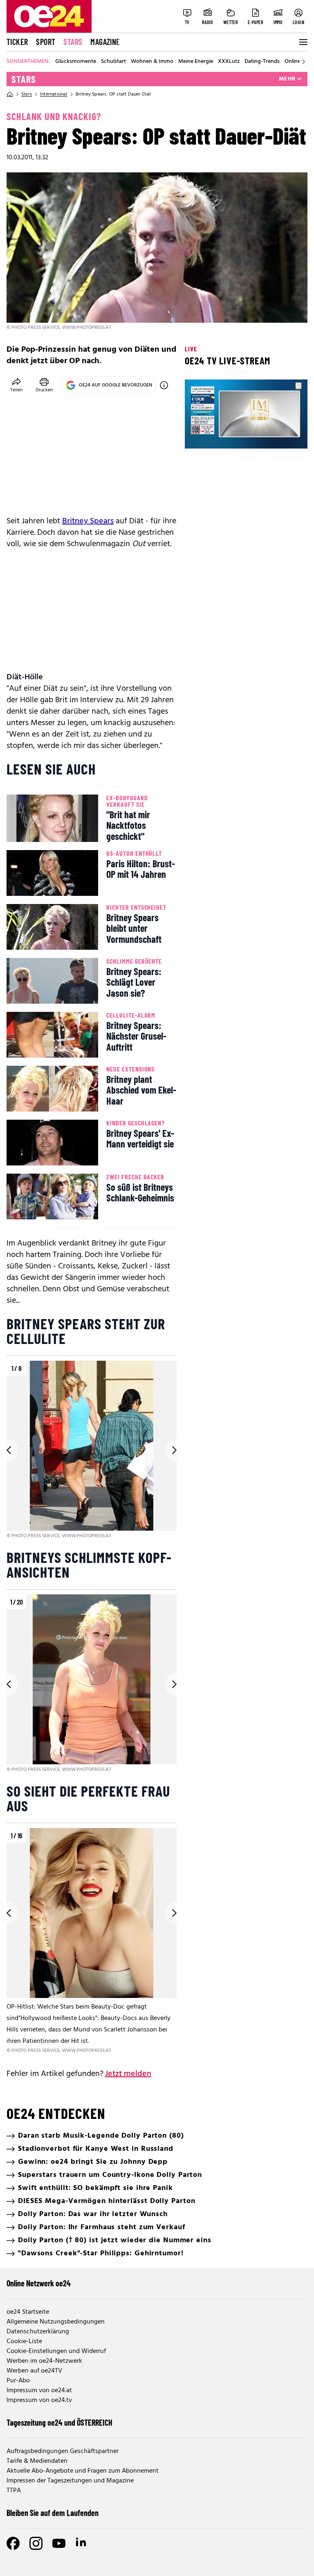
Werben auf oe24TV (34, 2371)
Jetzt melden (128, 2074)
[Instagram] (36, 2543)
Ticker (17, 42)
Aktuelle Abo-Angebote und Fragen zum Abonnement (83, 2471)
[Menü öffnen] (303, 42)
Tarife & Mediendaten (37, 2461)
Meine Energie (196, 62)
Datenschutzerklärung (38, 2332)
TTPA (14, 2491)
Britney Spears (88, 521)
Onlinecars (298, 62)
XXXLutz (229, 62)
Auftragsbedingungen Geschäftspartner (63, 2451)
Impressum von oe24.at (39, 2391)
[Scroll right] (303, 62)
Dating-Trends (262, 62)
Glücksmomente (76, 62)
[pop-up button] (281, 435)
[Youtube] (59, 2543)
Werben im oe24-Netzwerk (44, 2361)
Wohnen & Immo (152, 62)
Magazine (105, 42)
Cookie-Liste (24, 2342)
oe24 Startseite (28, 2312)
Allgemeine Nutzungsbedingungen (56, 2322)
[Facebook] (13, 2543)
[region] (92, 1450)
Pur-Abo (18, 2381)
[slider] (225, 435)
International (54, 94)
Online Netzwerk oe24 (39, 2283)
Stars (73, 42)
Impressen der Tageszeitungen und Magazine (70, 2481)
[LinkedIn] (82, 2543)
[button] (198, 435)
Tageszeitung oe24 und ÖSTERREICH (59, 2422)
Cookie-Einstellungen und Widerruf (56, 2351)
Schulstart (113, 62)
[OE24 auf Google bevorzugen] (164, 385)
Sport (46, 42)
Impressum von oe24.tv (39, 2400)
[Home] (10, 94)
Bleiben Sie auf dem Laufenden (53, 2513)
